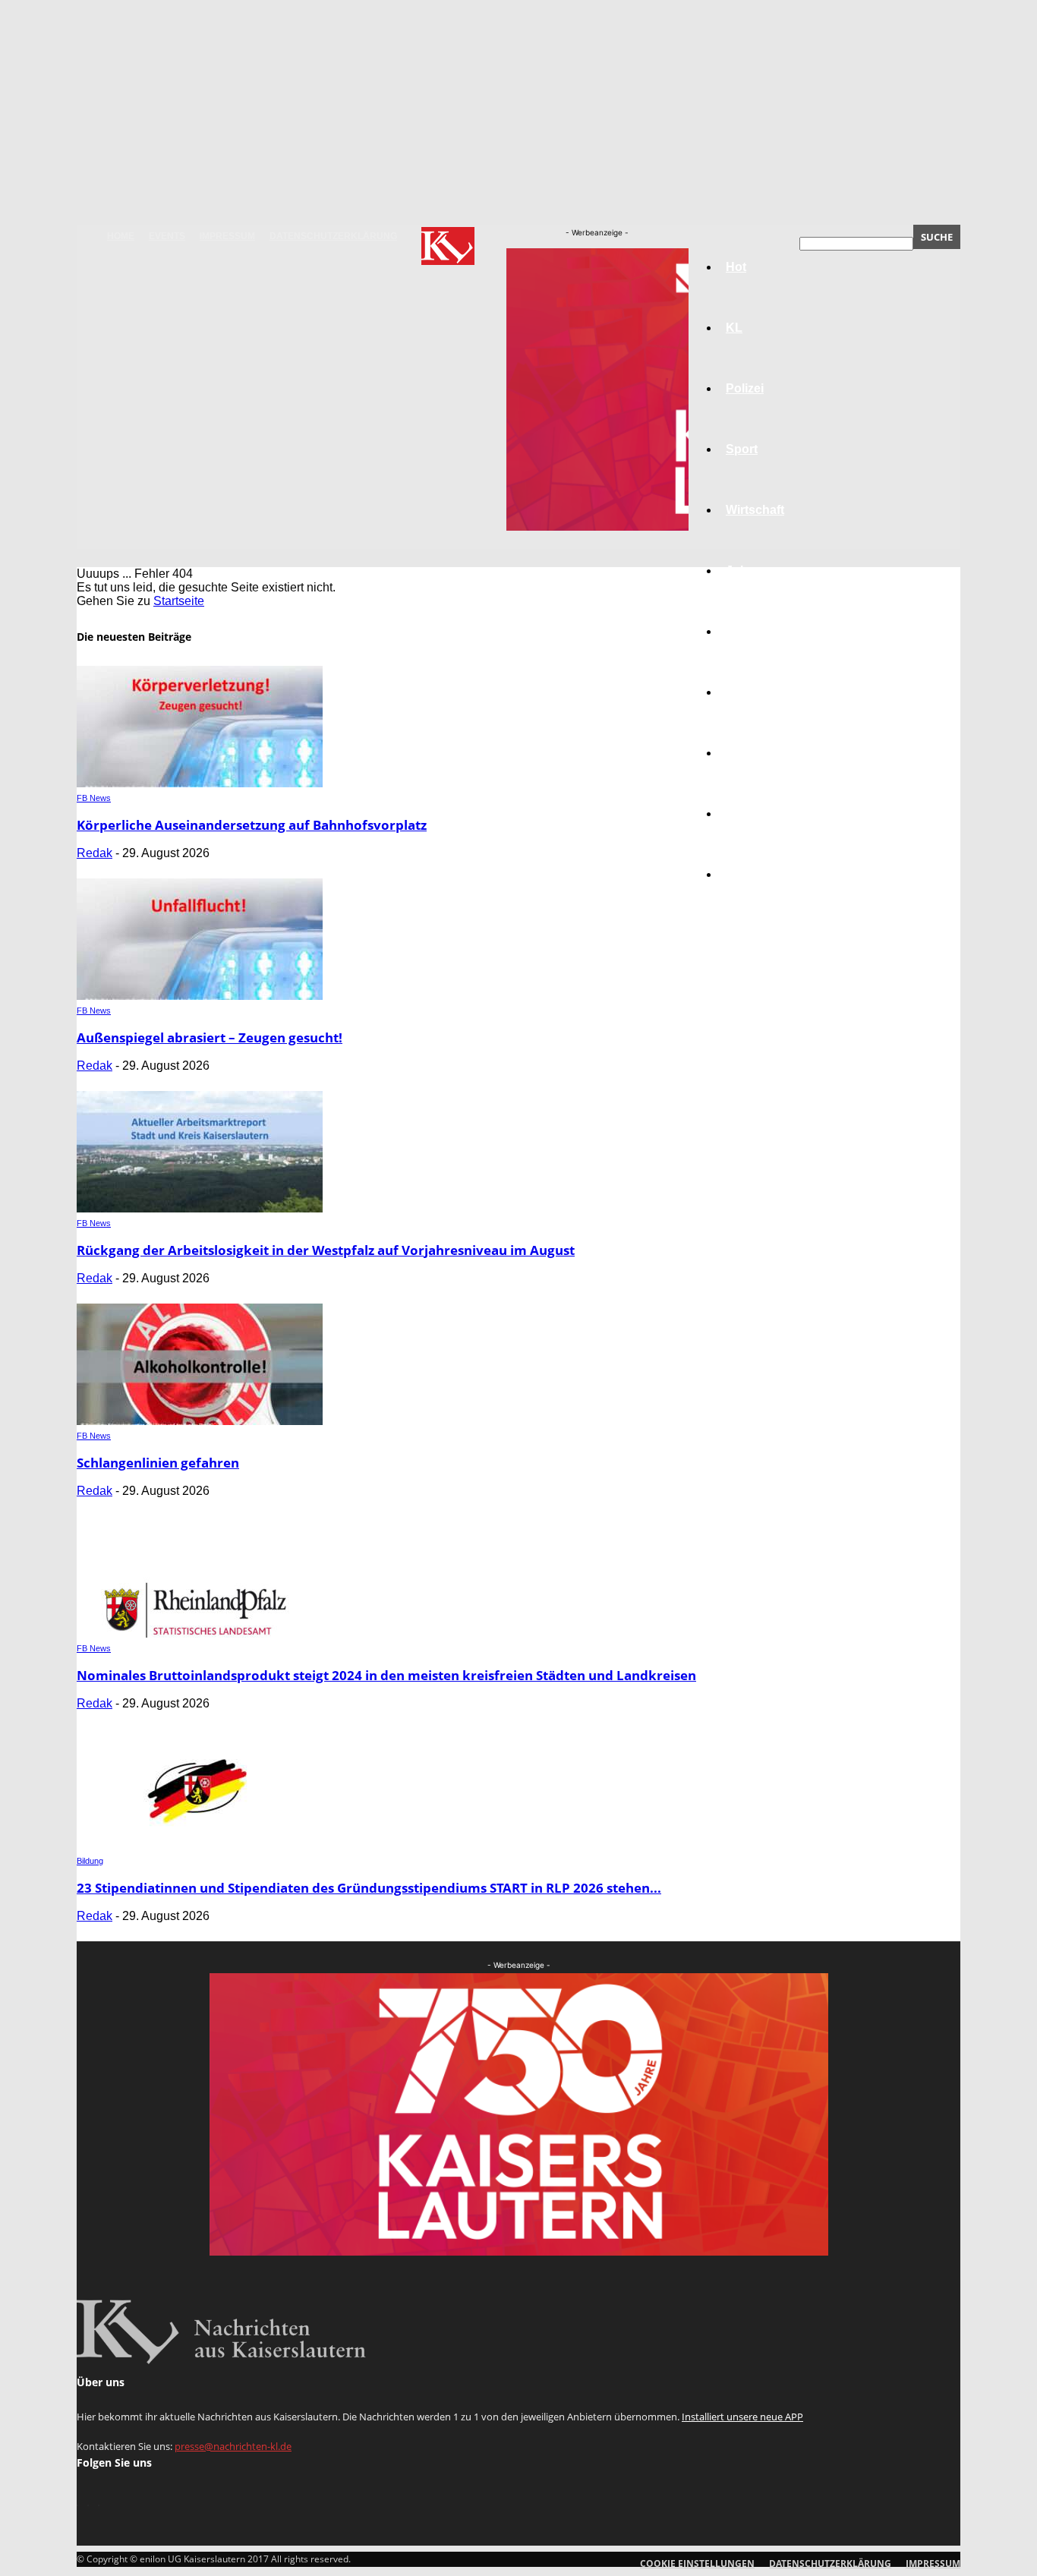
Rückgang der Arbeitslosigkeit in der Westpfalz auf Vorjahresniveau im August (326, 1250)
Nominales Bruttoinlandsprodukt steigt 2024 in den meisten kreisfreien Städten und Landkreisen (386, 1675)
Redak (95, 853)
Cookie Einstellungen (697, 2563)
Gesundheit (759, 753)
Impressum (227, 236)
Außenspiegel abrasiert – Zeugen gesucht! (210, 1037)
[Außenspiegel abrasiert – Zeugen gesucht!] (200, 996)
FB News (94, 798)
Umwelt (747, 692)
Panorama (755, 874)
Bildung (749, 631)
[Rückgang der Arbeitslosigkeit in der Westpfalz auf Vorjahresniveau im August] (200, 1208)
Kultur (744, 813)
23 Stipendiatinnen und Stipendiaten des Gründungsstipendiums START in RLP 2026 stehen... (369, 1888)
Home (121, 236)
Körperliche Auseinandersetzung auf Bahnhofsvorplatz (252, 825)
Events (167, 236)
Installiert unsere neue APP (742, 2417)
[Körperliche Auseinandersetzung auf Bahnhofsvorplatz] (200, 783)
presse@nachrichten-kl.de (233, 2446)
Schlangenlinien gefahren (158, 1463)
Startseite (179, 601)
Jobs (740, 571)
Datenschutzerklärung (333, 236)
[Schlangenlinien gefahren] (200, 1421)
